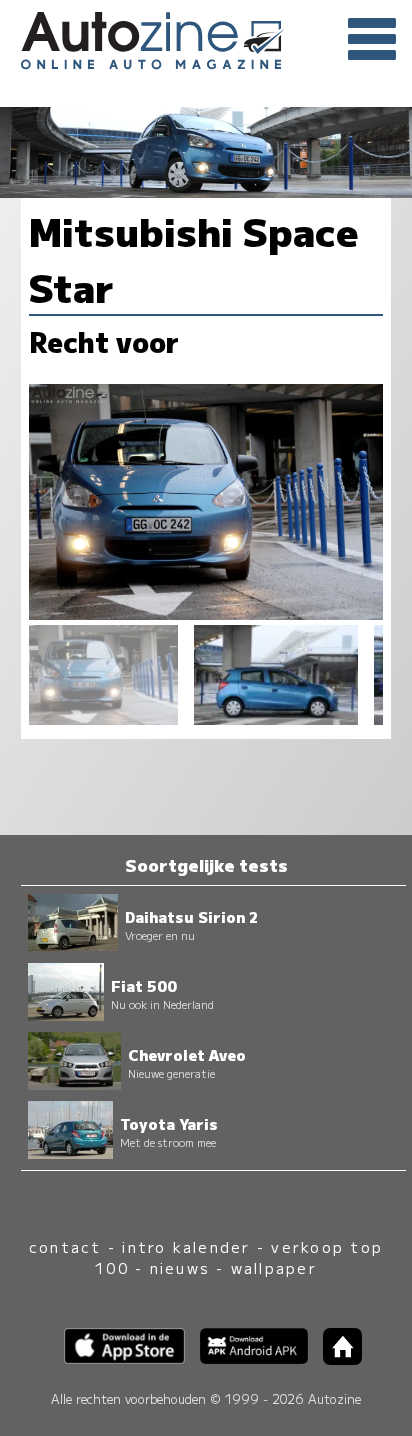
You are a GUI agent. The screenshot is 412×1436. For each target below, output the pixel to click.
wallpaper (274, 1267)
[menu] (372, 40)
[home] (335, 1358)
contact (65, 1246)
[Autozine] (206, 37)
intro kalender (186, 1246)
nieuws (180, 1267)
